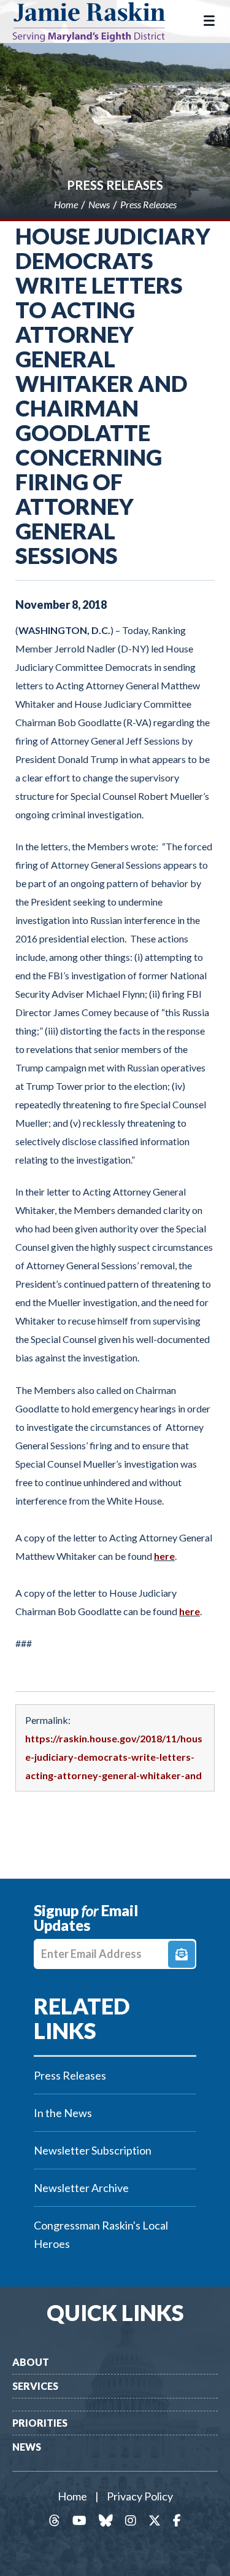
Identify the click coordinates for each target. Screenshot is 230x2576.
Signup (182, 1954)
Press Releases (115, 185)
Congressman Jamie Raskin (98, 22)
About (31, 2362)
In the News (63, 2113)
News (27, 2447)
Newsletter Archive (81, 2188)
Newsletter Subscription (93, 2150)
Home (72, 2496)
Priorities (40, 2423)
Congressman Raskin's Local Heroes (101, 2234)
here (164, 1556)
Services (35, 2386)
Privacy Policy (140, 2496)
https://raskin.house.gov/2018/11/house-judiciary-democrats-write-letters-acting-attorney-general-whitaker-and (114, 1757)
